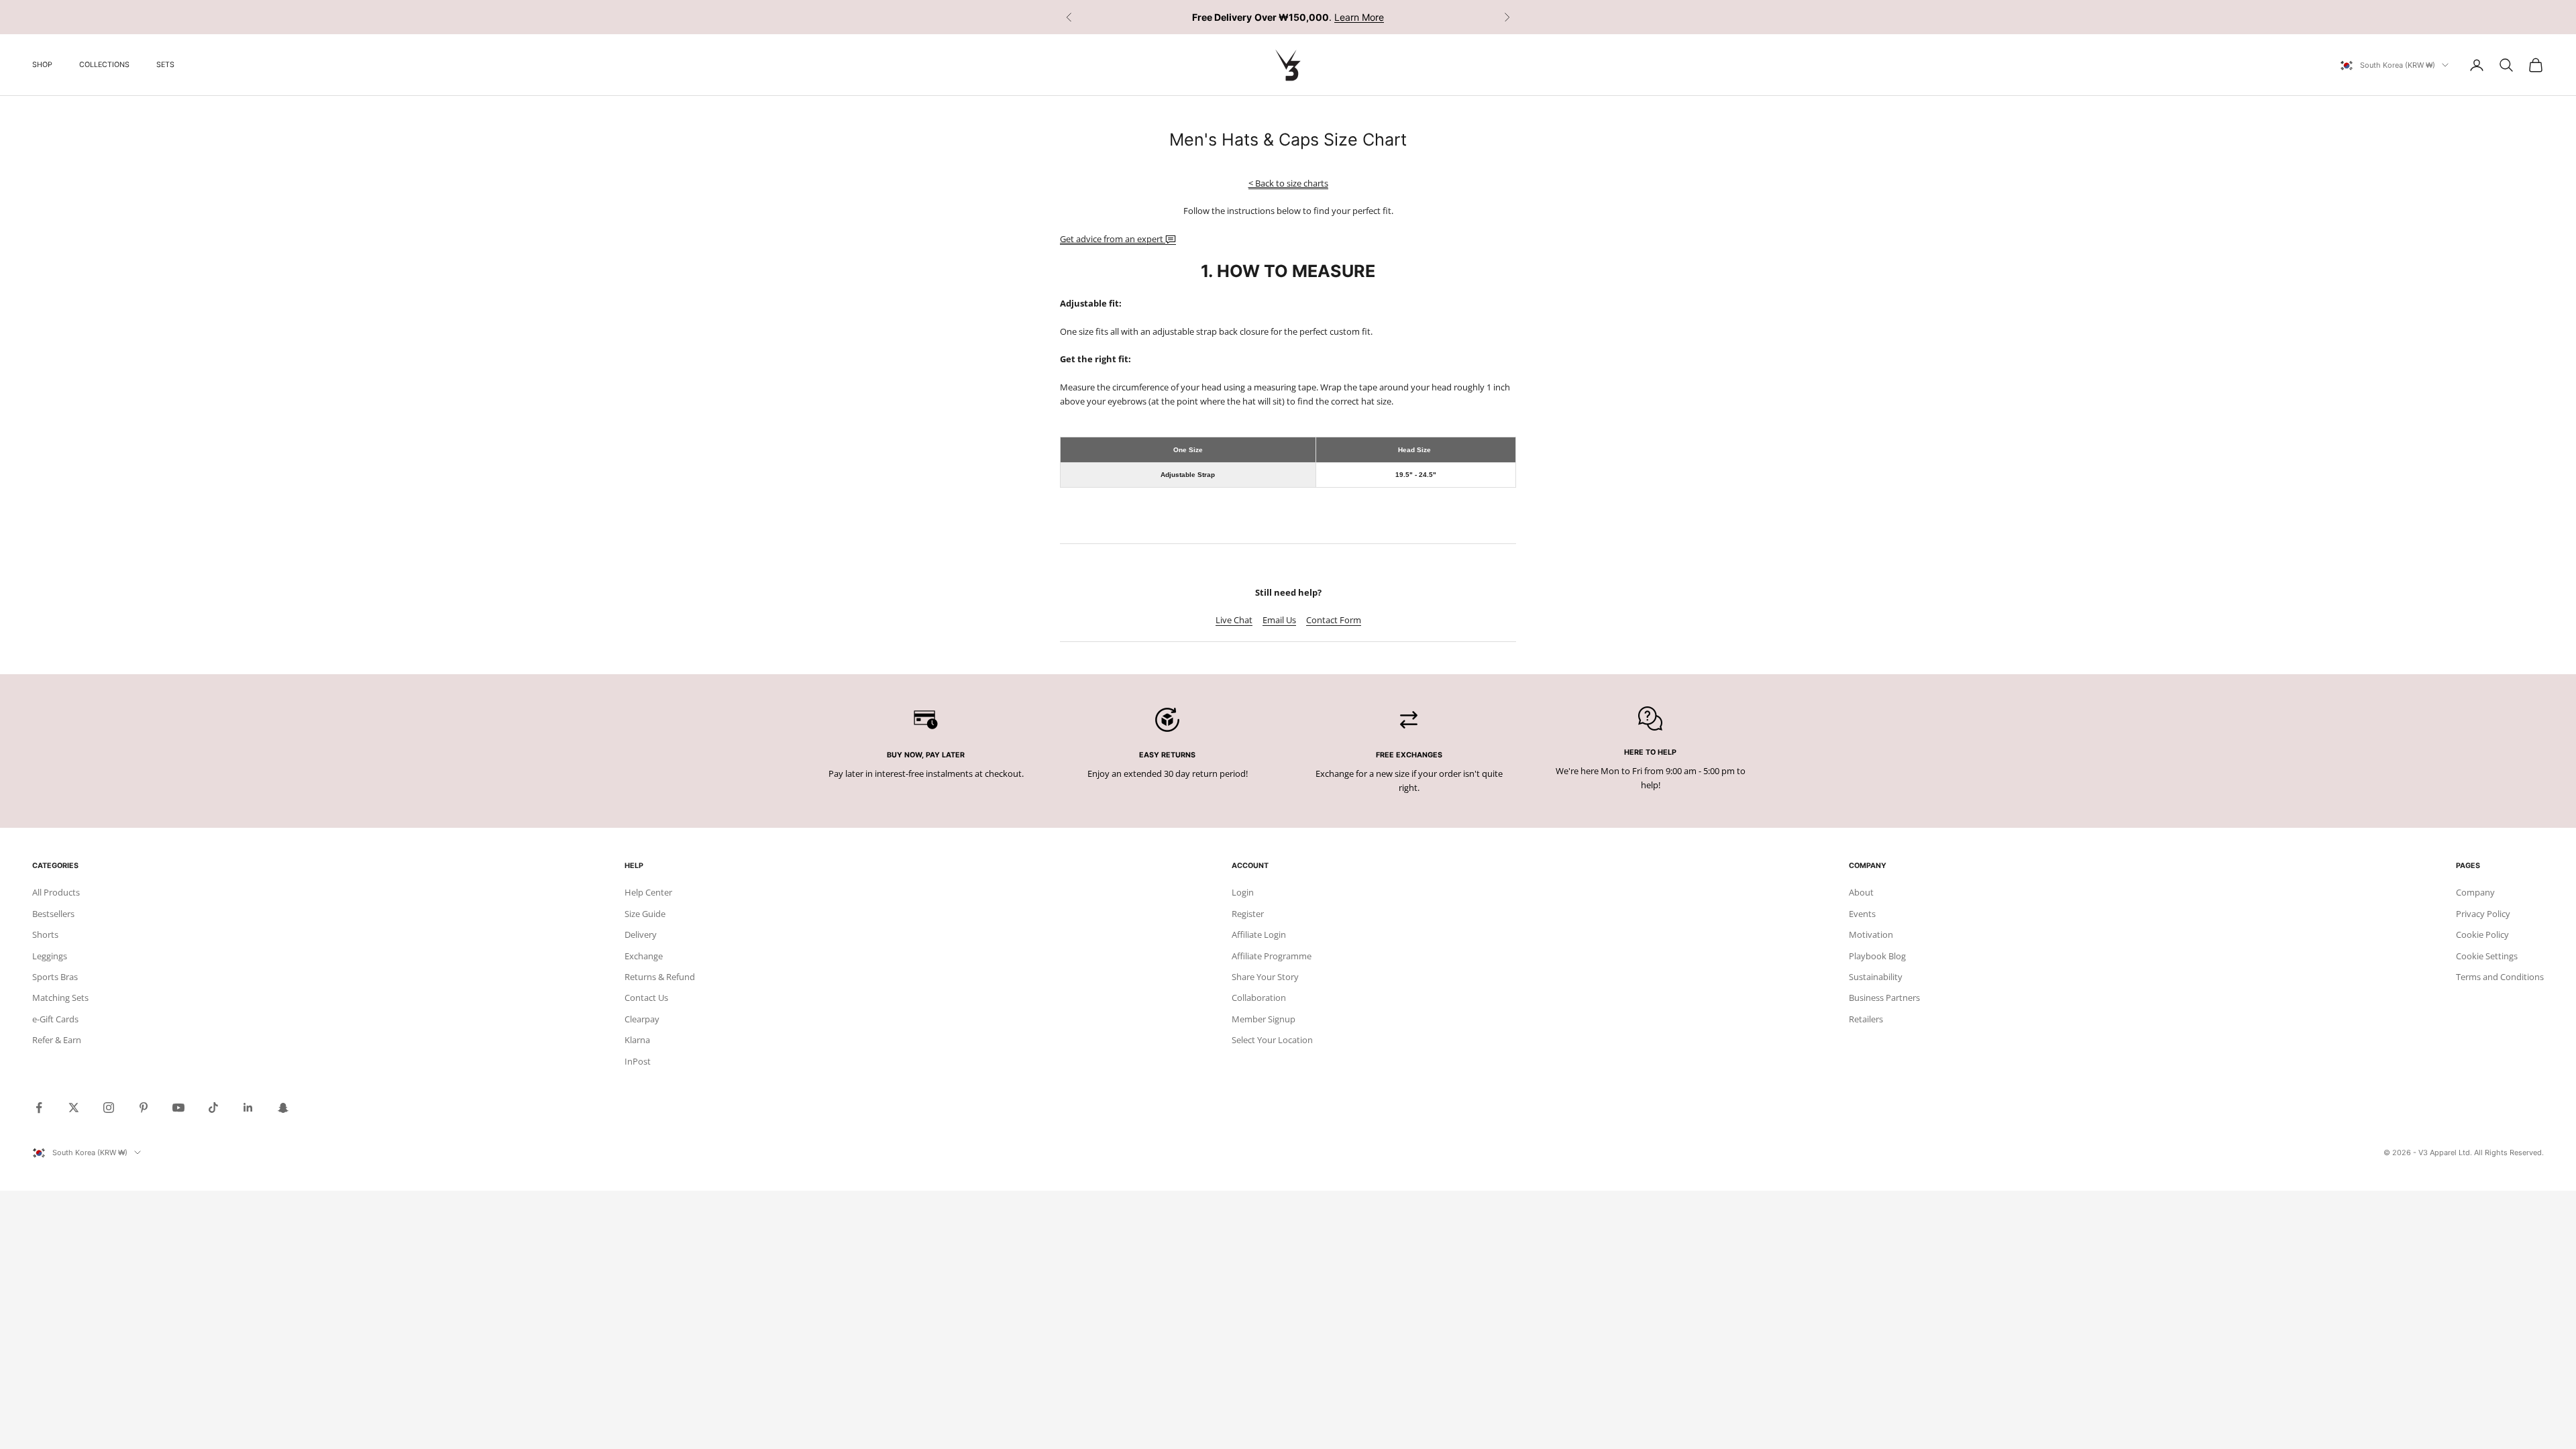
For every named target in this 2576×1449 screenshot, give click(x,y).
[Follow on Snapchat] (283, 1108)
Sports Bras (55, 977)
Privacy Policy (2483, 914)
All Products (56, 892)
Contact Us (646, 998)
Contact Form (1334, 620)
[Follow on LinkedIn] (248, 1108)
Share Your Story (1265, 977)
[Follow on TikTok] (213, 1108)
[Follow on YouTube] (178, 1108)
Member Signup (1264, 1019)
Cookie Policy (2482, 934)
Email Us (1279, 620)
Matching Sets (60, 998)
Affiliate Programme (1272, 956)
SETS (165, 65)
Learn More (1359, 17)
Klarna (637, 1040)
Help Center (648, 892)
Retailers (1866, 1019)
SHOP (42, 65)
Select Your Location (1272, 1040)
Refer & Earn (57, 1040)
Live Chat (1234, 620)
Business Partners (1884, 998)
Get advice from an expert (1113, 239)
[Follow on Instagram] (109, 1108)
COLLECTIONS (104, 65)
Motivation (1871, 934)
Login (1243, 892)
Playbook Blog (1877, 956)
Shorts (45, 934)
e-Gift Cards (55, 1019)
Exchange (644, 956)
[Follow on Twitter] (74, 1108)
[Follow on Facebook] (39, 1108)
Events (1862, 914)
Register (1248, 914)
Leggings (50, 956)
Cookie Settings (2487, 956)
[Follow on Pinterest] (144, 1108)
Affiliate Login (1259, 934)
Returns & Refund (660, 977)
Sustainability (1876, 977)
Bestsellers (53, 914)
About (1861, 892)
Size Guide (645, 914)
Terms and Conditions (2500, 977)
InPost (638, 1061)
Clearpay (642, 1019)
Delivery (641, 934)
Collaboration (1259, 998)
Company (2475, 892)
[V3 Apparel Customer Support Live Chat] (1171, 239)
